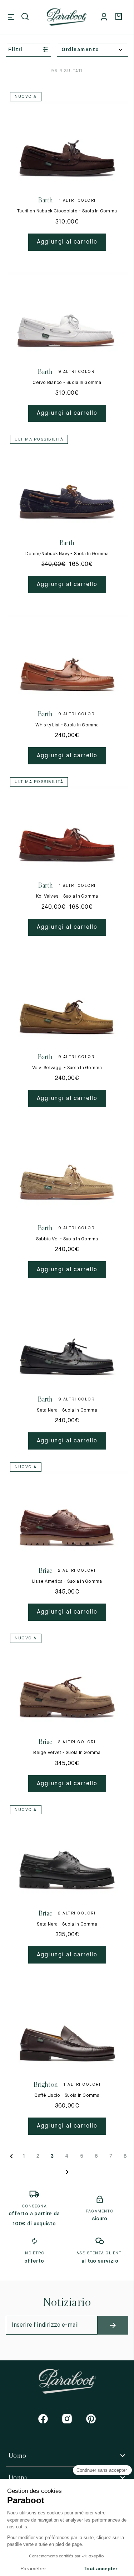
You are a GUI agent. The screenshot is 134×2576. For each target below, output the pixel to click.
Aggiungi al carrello (67, 242)
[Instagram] (67, 2419)
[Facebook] (43, 2419)
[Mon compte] (105, 17)
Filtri (16, 50)
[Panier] (120, 17)
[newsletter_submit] (113, 2325)
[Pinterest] (91, 2419)
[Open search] (26, 17)
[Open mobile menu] (11, 17)
